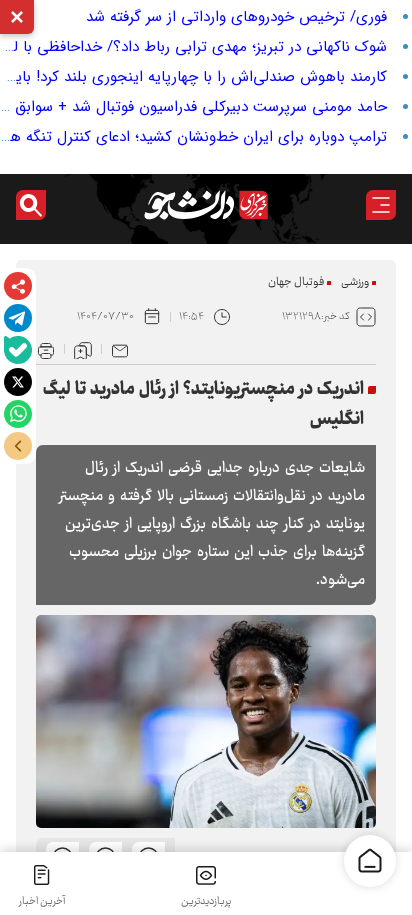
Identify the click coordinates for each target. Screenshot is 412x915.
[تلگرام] (18, 318)
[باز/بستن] (18, 446)
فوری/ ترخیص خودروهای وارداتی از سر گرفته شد (236, 17)
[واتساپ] (18, 414)
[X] (18, 382)
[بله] (18, 350)
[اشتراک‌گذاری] (18, 286)
